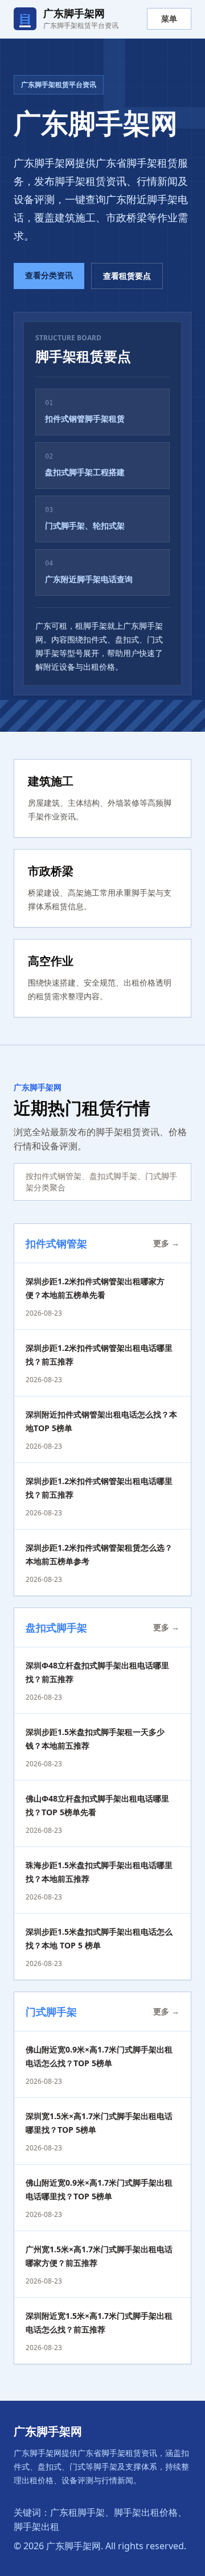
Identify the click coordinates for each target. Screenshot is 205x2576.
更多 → (166, 1243)
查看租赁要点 (127, 276)
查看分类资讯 (49, 275)
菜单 (169, 18)
